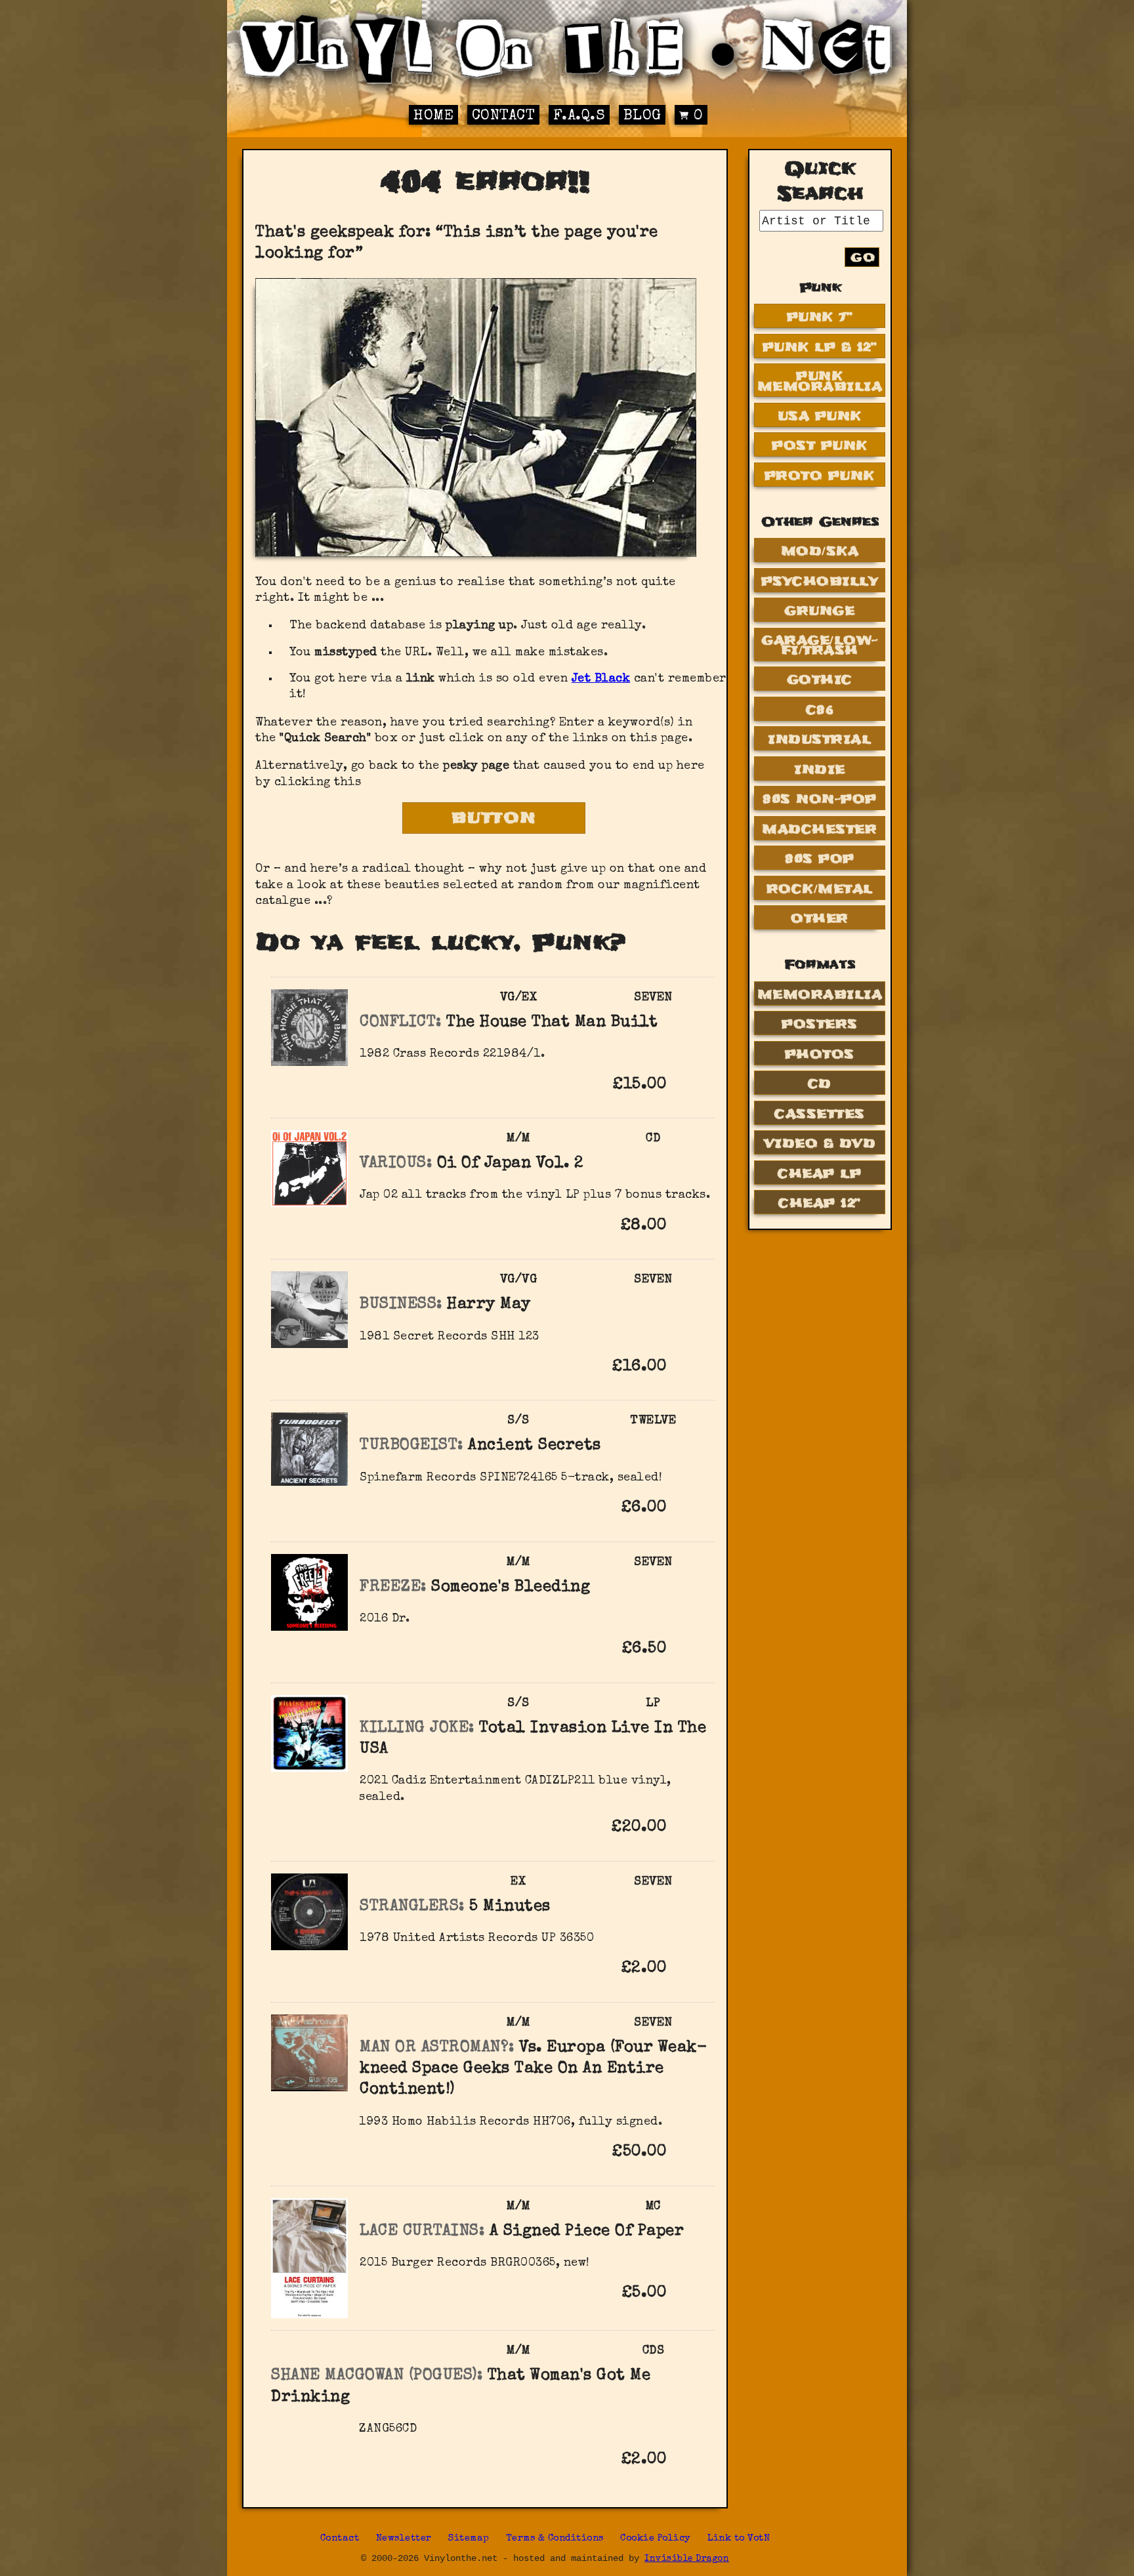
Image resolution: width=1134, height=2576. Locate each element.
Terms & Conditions (555, 2539)
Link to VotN (739, 2539)
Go (863, 257)
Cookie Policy (656, 2539)
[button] (687, 1084)
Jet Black (601, 679)
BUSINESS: (401, 1305)
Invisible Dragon (687, 2559)
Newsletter (404, 2539)
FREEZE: (393, 1587)
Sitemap (469, 2539)
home (433, 116)
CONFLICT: (401, 1023)
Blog (642, 116)
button (494, 818)
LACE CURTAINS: (422, 2232)
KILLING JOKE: (417, 1728)
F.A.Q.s (579, 116)
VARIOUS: (396, 1164)
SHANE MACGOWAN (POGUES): (377, 2376)
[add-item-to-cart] (687, 1086)
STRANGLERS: (412, 1907)
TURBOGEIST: (411, 1446)
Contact (504, 116)
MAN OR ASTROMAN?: (437, 2048)
